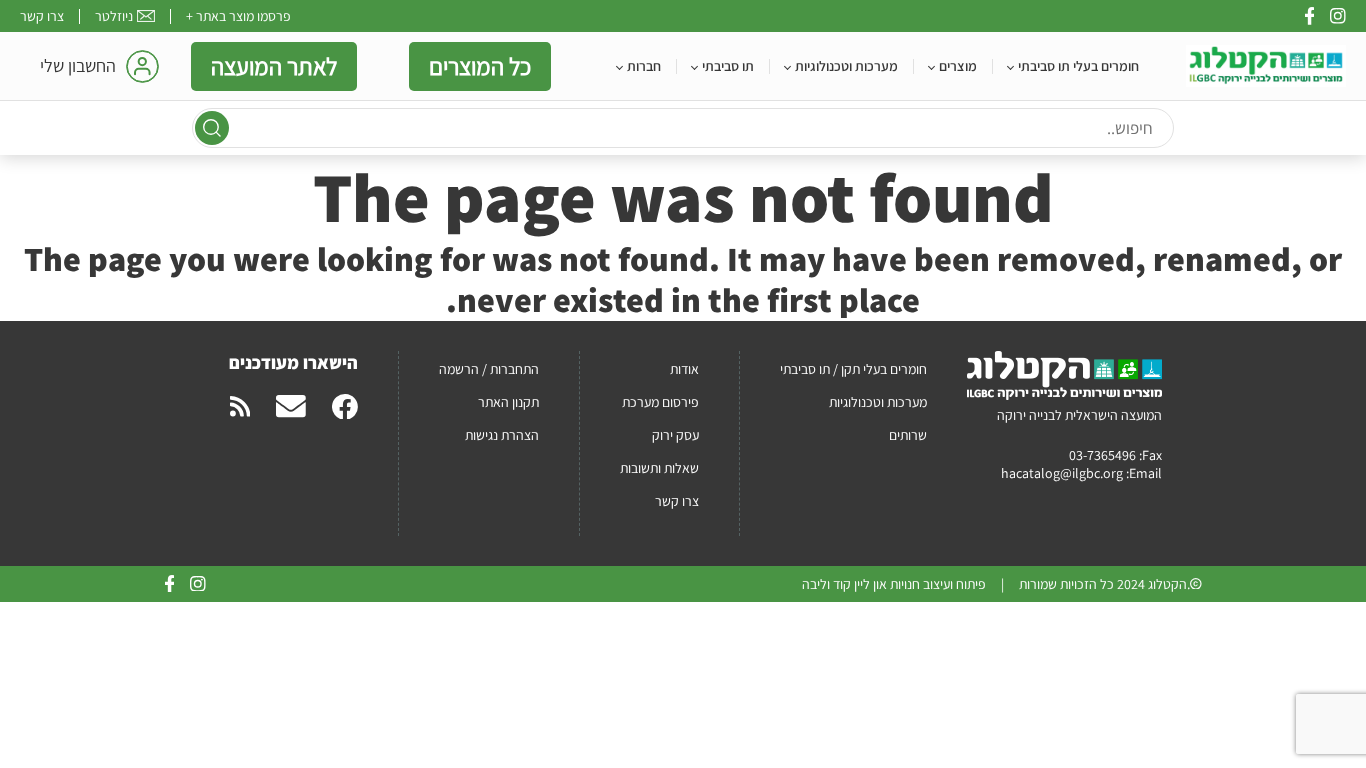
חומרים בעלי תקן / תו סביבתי (853, 369)
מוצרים (958, 66)
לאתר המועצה (274, 66)
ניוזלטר (114, 16)
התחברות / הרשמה (489, 369)
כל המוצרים (480, 66)
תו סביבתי (728, 66)
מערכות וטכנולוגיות (846, 66)
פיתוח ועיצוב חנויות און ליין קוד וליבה (894, 584)
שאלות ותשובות (659, 468)
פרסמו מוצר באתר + (238, 16)
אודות (684, 369)
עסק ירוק (675, 435)
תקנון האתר (508, 402)
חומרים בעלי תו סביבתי (1078, 66)
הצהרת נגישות (502, 435)
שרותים (908, 435)
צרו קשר (42, 16)
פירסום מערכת (660, 402)
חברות (644, 66)
